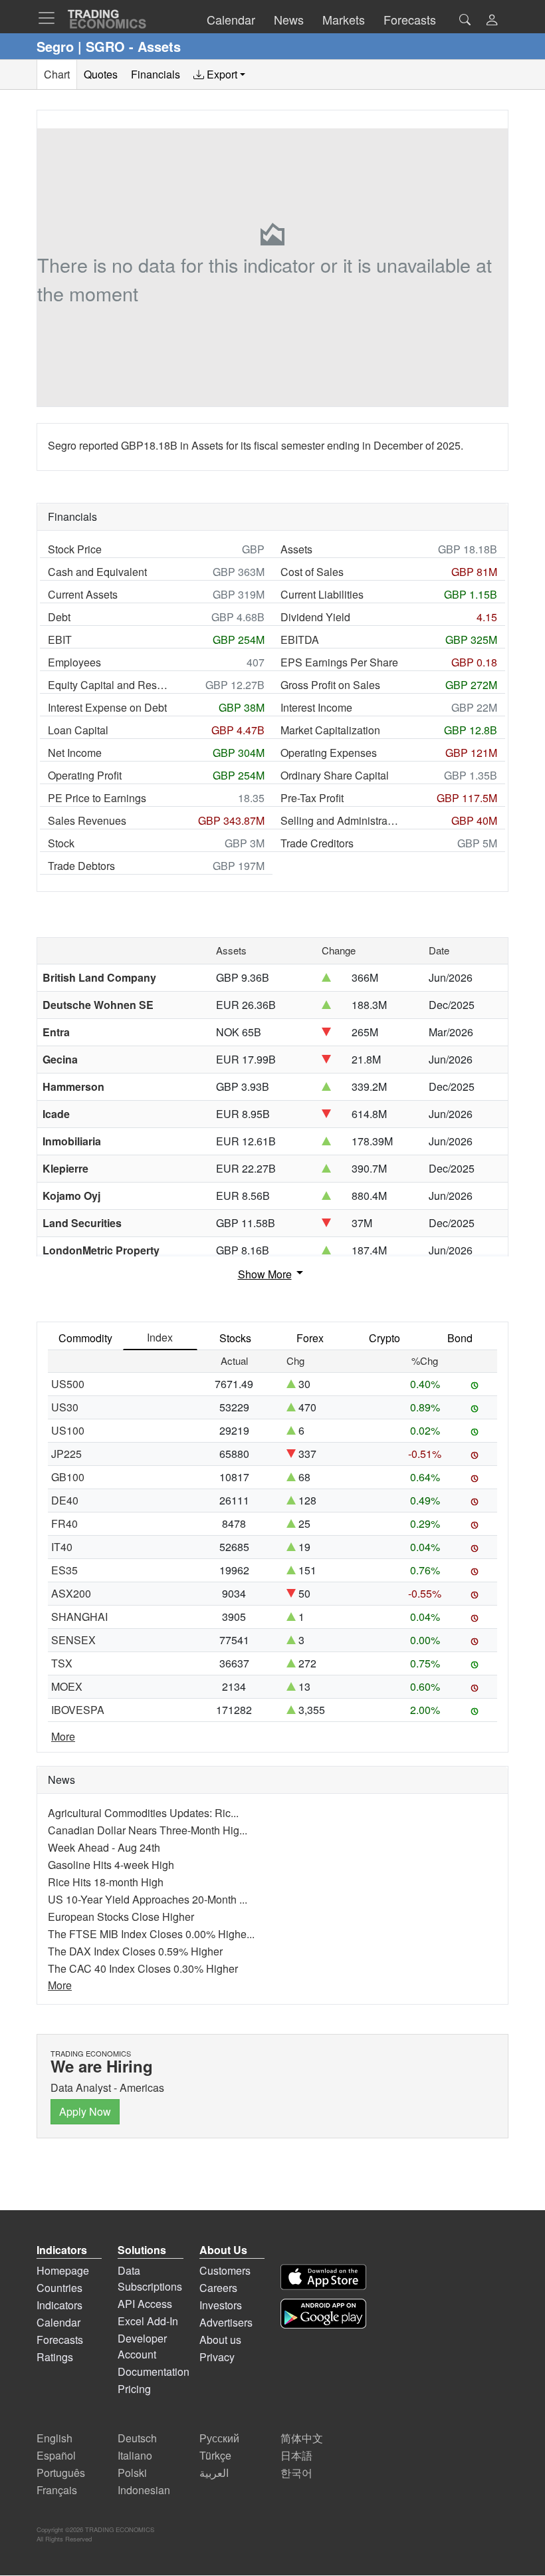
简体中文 (302, 2438)
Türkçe (215, 2455)
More (63, 1736)
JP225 (66, 1454)
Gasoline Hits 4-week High (111, 1865)
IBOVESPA (78, 1710)
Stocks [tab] (235, 1338)
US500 (68, 1384)
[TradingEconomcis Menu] (51, 18)
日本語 (296, 2455)
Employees (74, 662)
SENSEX (73, 1640)
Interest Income (316, 707)
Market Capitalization (330, 730)
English (54, 2438)
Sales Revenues (87, 820)
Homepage (63, 2270)
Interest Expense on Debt (107, 707)
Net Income (75, 753)
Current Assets (83, 594)
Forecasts (60, 2340)
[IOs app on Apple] (323, 2277)
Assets (296, 549)
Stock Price (75, 549)
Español (56, 2455)
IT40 (62, 1547)
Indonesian (144, 2490)
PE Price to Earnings (97, 798)
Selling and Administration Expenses (340, 820)
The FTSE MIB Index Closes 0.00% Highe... (151, 1934)
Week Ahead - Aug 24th (104, 1847)
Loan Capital (78, 730)
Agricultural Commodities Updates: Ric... (143, 1813)
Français (57, 2490)
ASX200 (71, 1593)
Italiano (135, 2455)
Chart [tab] (57, 74)
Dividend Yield (315, 617)
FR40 (64, 1523)
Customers (225, 2270)
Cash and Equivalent (97, 572)
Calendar (58, 2322)
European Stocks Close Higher (121, 1917)
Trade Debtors (81, 866)
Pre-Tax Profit (312, 798)
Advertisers (226, 2322)
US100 (68, 1430)
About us (220, 2340)
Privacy (217, 2357)
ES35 (64, 1570)
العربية (214, 2473)
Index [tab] (160, 1337)
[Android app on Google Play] (323, 2314)
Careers (218, 2288)
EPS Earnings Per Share (339, 662)
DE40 (65, 1500)
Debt (59, 617)
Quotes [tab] (101, 74)
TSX (62, 1663)
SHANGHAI (79, 1617)
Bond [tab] (460, 1338)
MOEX (67, 1686)
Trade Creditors (317, 843)
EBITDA (300, 640)
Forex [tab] (310, 1338)
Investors (221, 2305)
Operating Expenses (329, 753)
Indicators (59, 2305)
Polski (132, 2473)
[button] (492, 21)
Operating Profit (85, 775)
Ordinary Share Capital (335, 775)
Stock (61, 843)
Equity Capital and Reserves (108, 685)
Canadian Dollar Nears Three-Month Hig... (148, 1830)
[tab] (219, 74)
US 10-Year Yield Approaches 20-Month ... (148, 1899)
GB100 (68, 1477)
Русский (219, 2438)
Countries (59, 2288)
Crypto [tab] (384, 1338)
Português (61, 2473)
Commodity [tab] (85, 1338)
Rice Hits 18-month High (106, 1882)
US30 (65, 1407)
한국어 (296, 2473)
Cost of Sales (312, 572)
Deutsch (137, 2438)
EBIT (60, 640)
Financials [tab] (156, 74)
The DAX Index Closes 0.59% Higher (135, 1951)
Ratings (55, 2357)
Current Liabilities (322, 594)
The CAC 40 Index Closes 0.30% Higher (143, 1968)
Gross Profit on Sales (330, 685)
